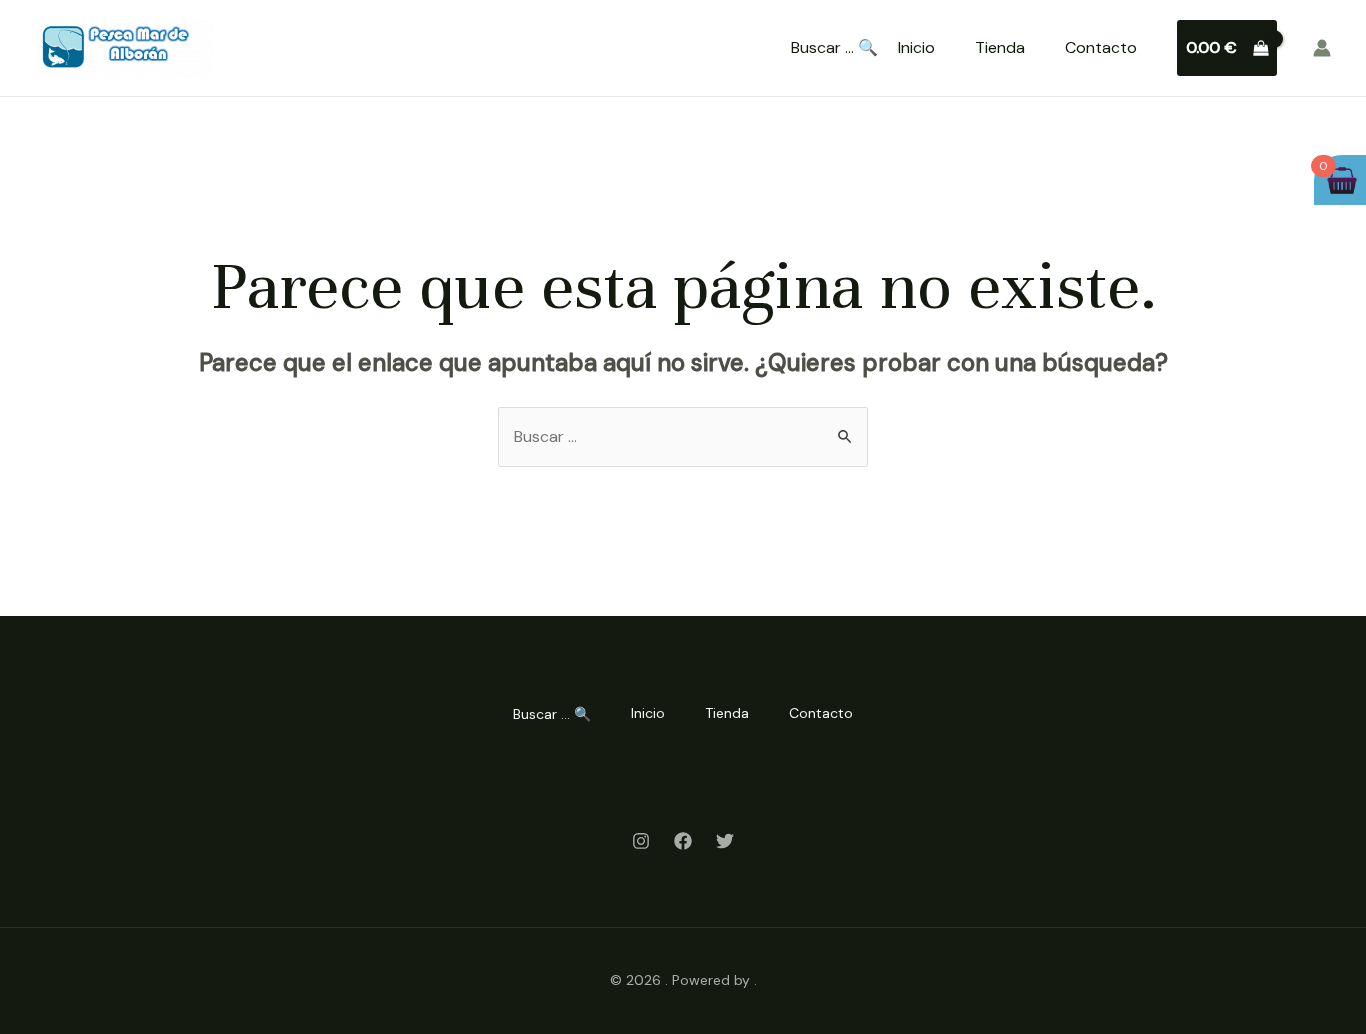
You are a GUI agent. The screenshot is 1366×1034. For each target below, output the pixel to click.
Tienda (1000, 47)
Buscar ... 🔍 (834, 48)
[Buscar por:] (683, 436)
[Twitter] (725, 841)
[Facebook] (683, 841)
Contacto (1101, 47)
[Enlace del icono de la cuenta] (1322, 48)
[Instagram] (641, 841)
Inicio (916, 47)
